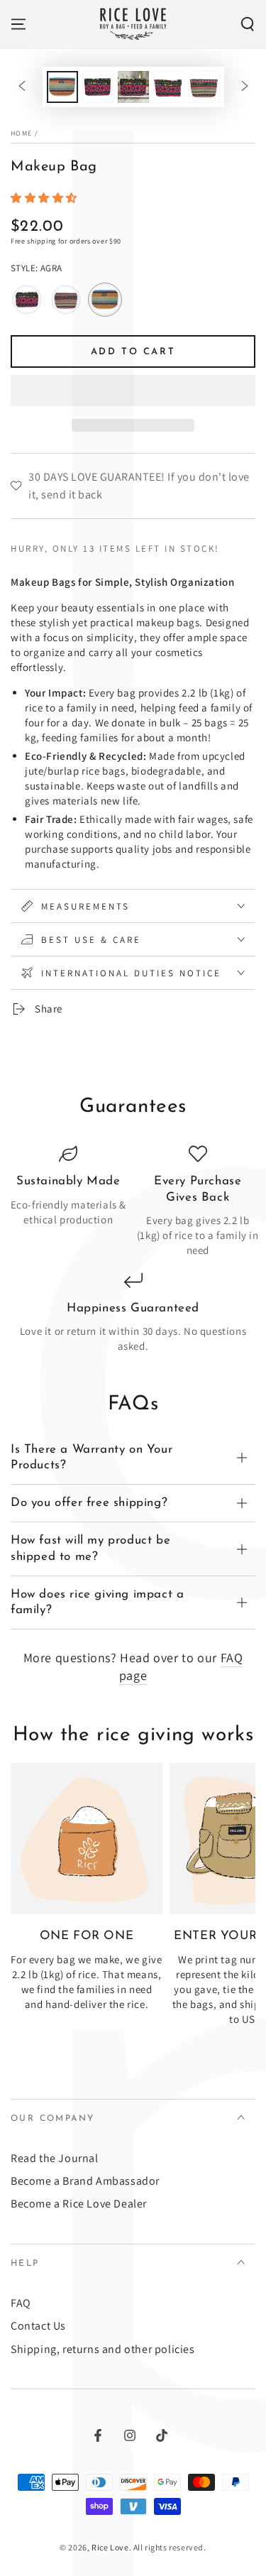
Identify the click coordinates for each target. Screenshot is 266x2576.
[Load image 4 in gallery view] (169, 87)
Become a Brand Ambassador (85, 2181)
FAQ (21, 2303)
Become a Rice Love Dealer (79, 2204)
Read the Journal (55, 2158)
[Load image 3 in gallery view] (133, 87)
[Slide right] (245, 87)
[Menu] (18, 24)
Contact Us (38, 2326)
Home (21, 133)
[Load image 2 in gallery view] (98, 87)
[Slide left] (22, 87)
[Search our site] (248, 24)
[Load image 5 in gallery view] (204, 87)
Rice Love (110, 2547)
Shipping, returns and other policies (103, 2349)
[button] (45, 198)
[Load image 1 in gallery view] (62, 87)
